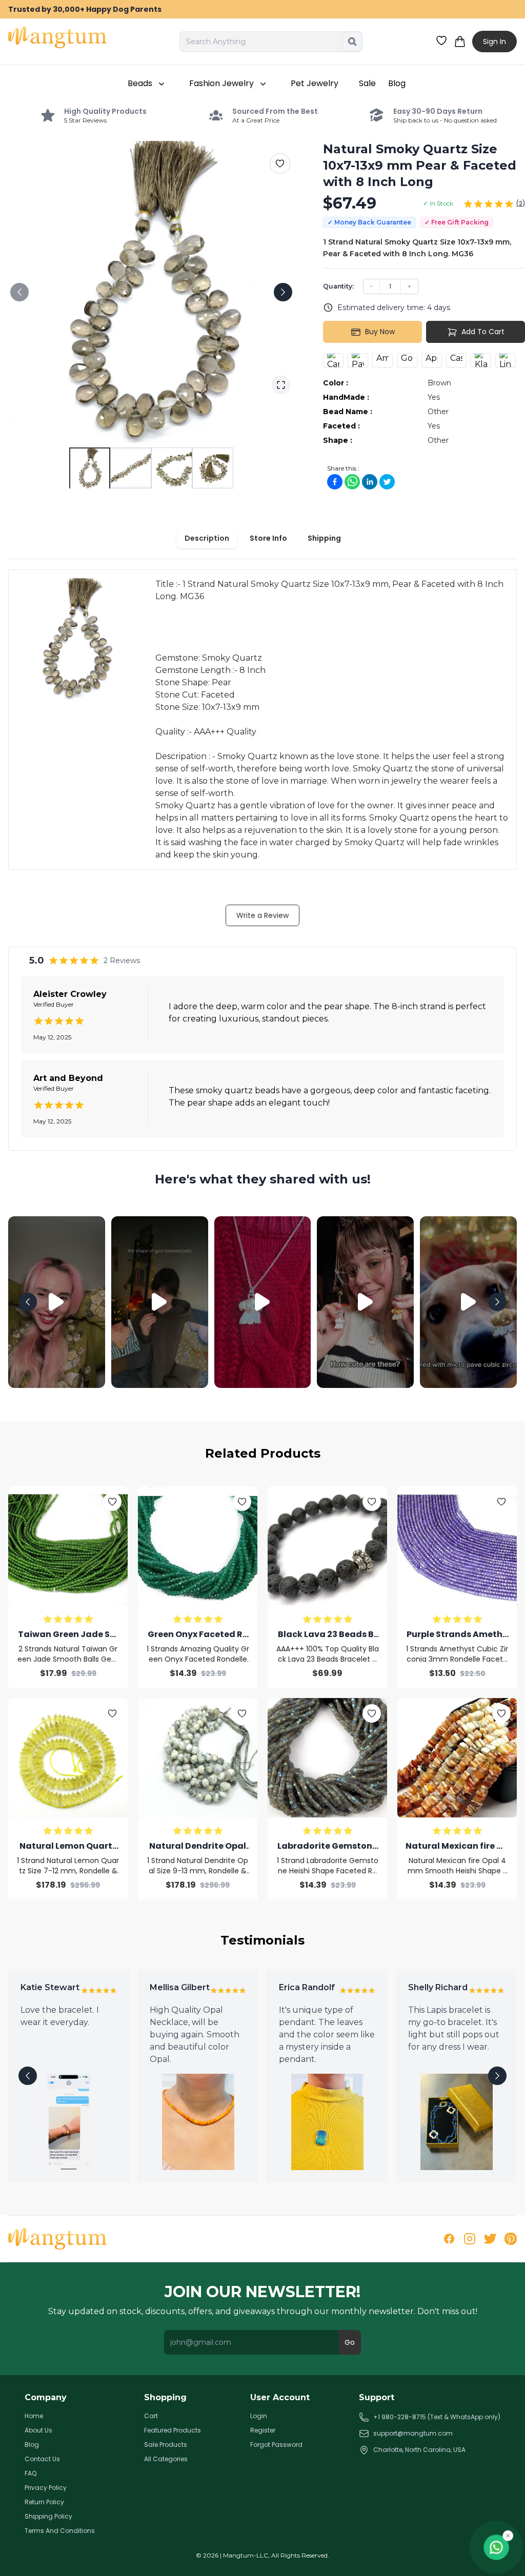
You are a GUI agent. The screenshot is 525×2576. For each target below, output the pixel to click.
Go (350, 2342)
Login (259, 2416)
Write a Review (262, 915)
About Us (38, 2430)
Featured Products (173, 2430)
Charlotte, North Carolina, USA (419, 2450)
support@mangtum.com (413, 2433)
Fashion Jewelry (221, 83)
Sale (367, 83)
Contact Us (42, 2459)
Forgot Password (276, 2445)
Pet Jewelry (315, 83)
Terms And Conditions (60, 2531)
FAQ (31, 2473)
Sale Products (166, 2445)
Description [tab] (207, 538)
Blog (397, 83)
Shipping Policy (48, 2517)
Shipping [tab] (324, 538)
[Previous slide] (19, 292)
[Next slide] (283, 292)
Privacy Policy (46, 2488)
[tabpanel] (262, 720)
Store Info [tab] (268, 538)
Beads (140, 83)
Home (34, 2416)
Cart (151, 2416)
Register (263, 2430)
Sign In (494, 42)
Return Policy (44, 2502)
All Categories (166, 2459)
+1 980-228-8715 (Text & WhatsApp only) (437, 2417)
